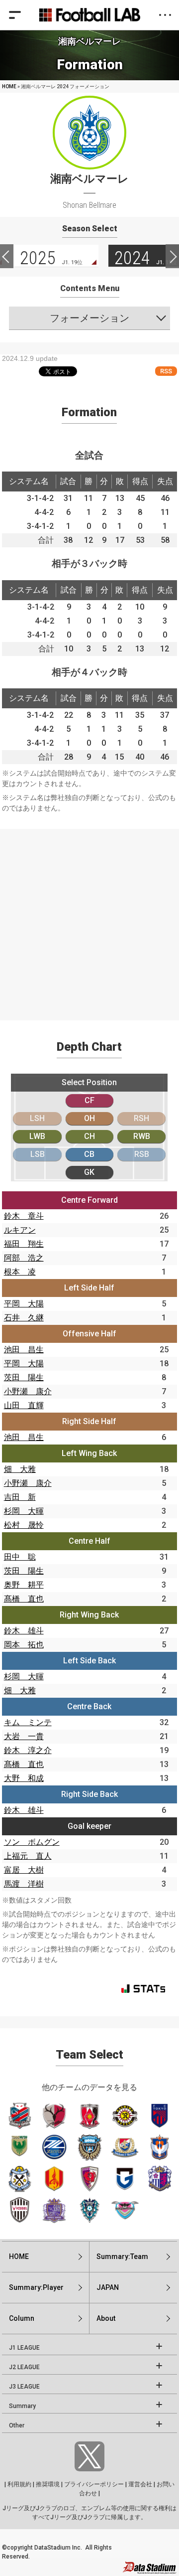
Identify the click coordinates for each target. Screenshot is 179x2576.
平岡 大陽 (24, 1304)
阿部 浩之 (24, 1258)
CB (89, 1154)
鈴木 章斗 (24, 1216)
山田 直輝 (24, 1405)
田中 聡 (20, 1557)
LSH (37, 1118)
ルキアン (20, 1230)
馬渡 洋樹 (24, 1884)
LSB (38, 1154)
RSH (141, 1118)
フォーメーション (89, 318)
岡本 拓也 (24, 1645)
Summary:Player (36, 2287)
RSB (142, 1154)
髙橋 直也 (24, 1599)
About (106, 2318)
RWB (142, 1136)
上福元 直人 (28, 1856)
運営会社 (140, 2484)
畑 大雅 (20, 1469)
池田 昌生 (24, 1350)
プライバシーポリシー (94, 2484)
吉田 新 (20, 1497)
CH (89, 1136)
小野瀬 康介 (28, 1391)
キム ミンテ (28, 1722)
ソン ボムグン (32, 1842)
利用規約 (19, 2484)
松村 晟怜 (24, 1525)
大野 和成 (24, 1778)
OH (89, 1118)
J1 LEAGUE (24, 2348)
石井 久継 (24, 1318)
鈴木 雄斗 (24, 1631)
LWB (37, 1136)
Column (22, 2318)
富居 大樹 (24, 1870)
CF (89, 1100)
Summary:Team (122, 2256)
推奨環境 (48, 2484)
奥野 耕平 (24, 1585)
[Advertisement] (89, 919)
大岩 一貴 (24, 1736)
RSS (166, 371)
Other (17, 2425)
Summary (22, 2406)
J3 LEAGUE (24, 2387)
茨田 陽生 (24, 1377)
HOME (9, 86)
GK (89, 1172)
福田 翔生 (24, 1244)
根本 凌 (20, 1272)
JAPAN (108, 2287)
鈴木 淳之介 (28, 1750)
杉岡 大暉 (24, 1511)
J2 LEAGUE (24, 2367)
